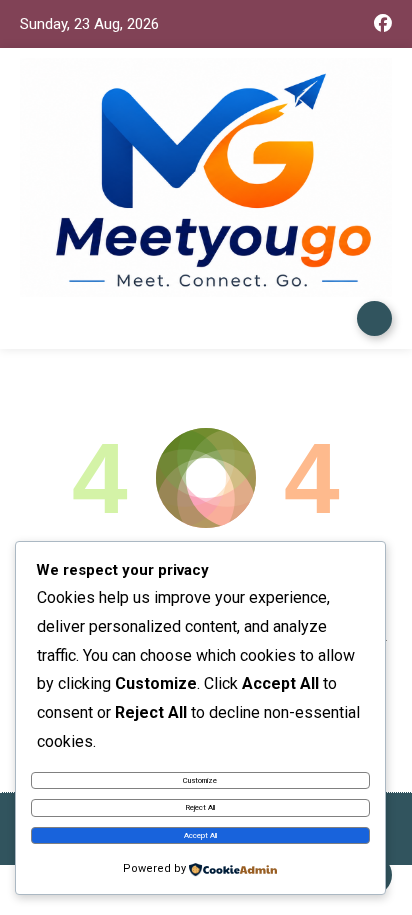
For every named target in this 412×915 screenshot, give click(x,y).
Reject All (200, 807)
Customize (200, 780)
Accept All (200, 835)
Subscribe (374, 318)
